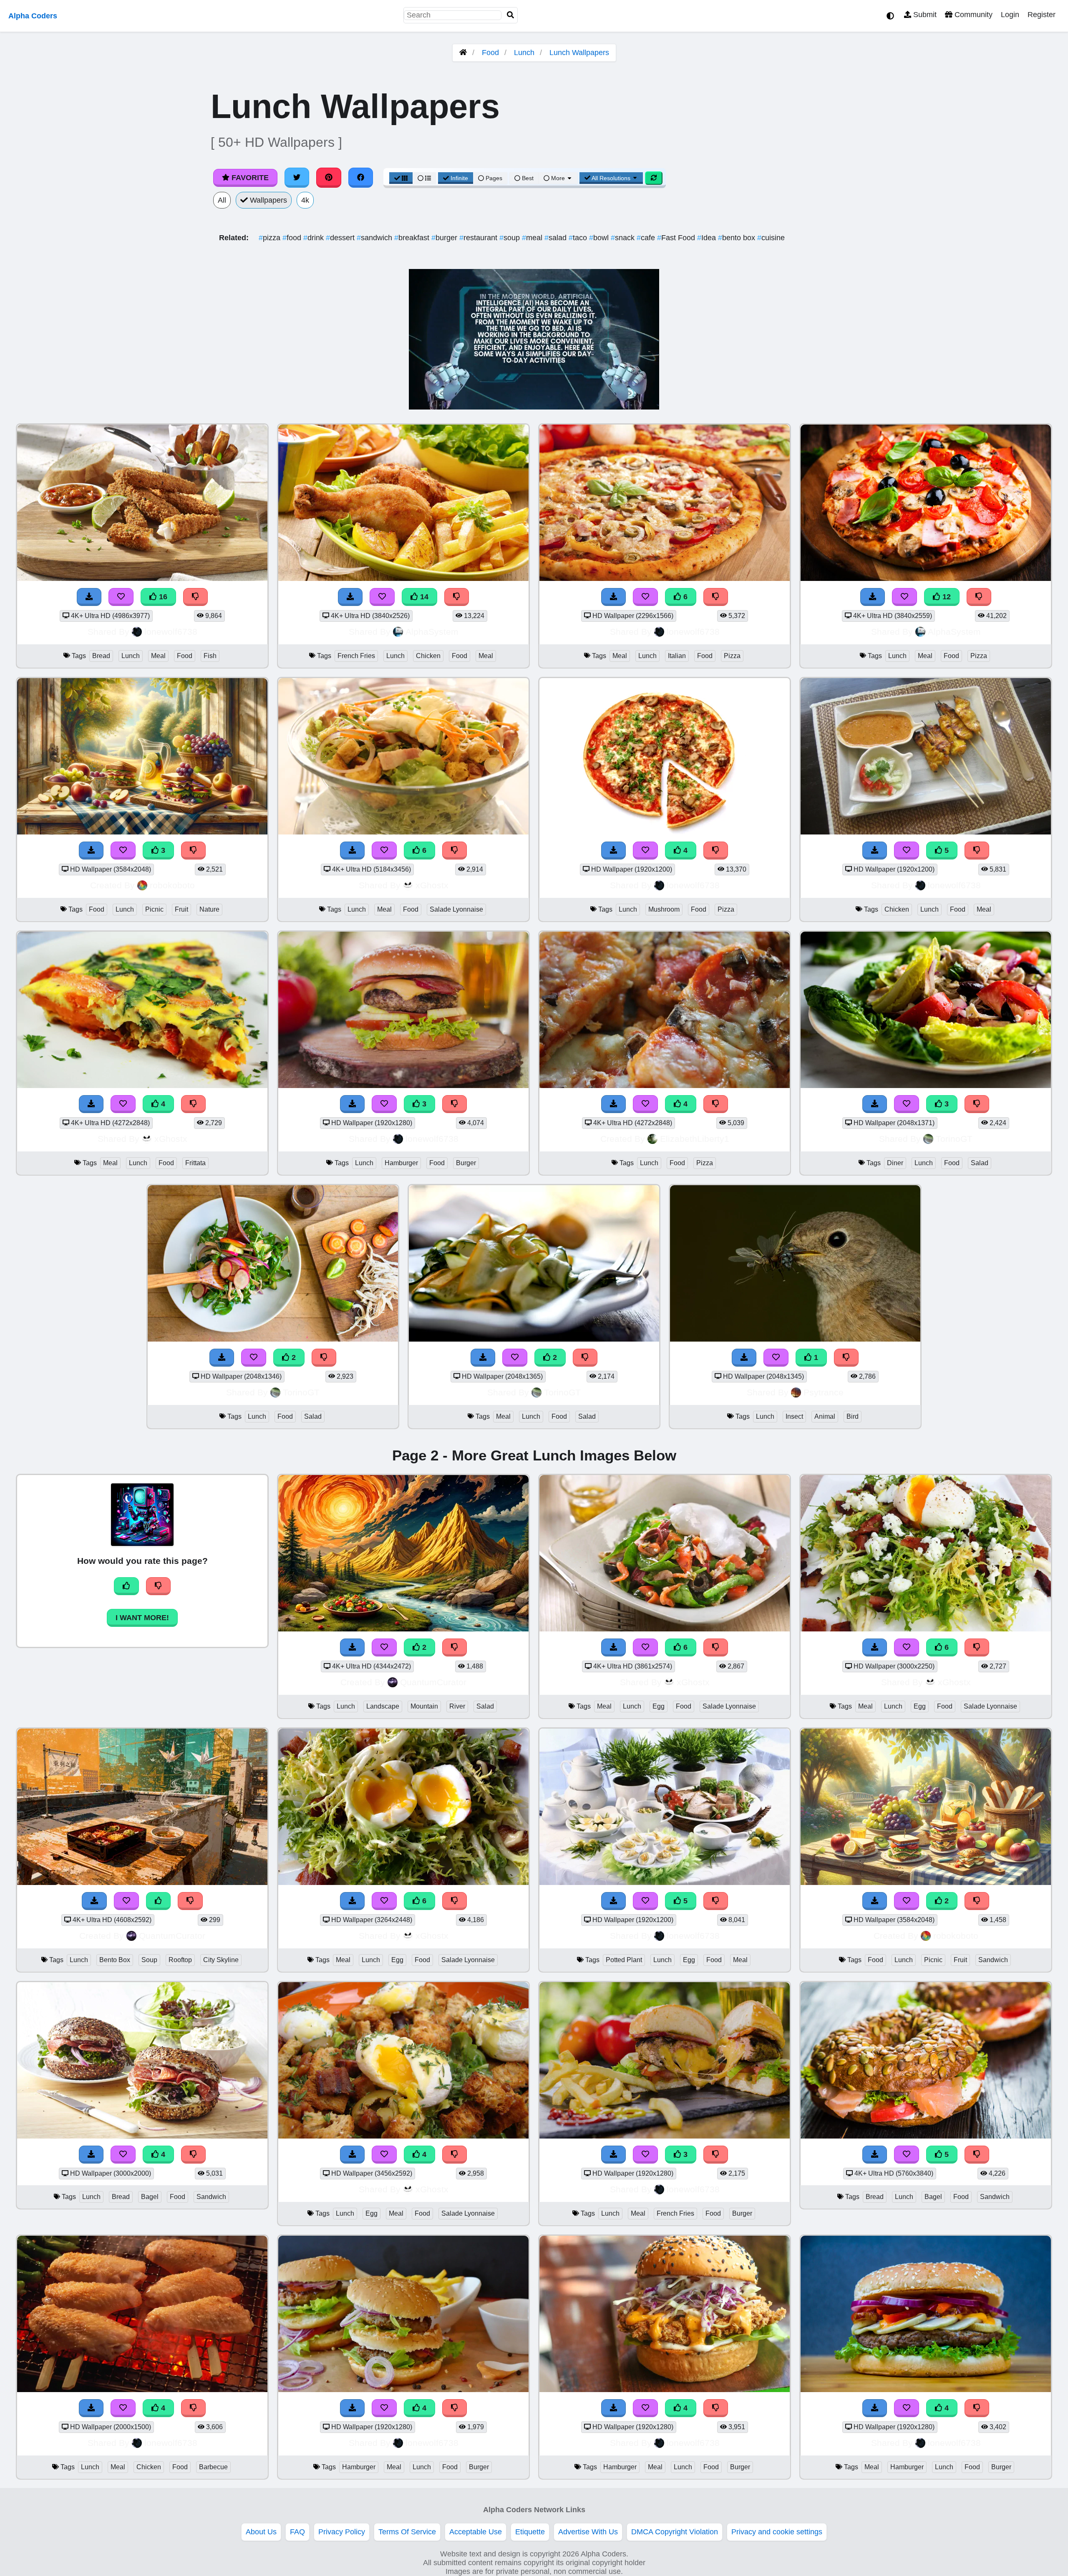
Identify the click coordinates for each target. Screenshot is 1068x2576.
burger (445, 238)
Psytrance (824, 1392)
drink (315, 238)
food (293, 238)
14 (423, 597)
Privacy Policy (342, 2532)
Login (1010, 15)
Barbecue (213, 2467)
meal (533, 238)
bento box (738, 238)
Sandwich (993, 1960)
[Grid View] (401, 178)
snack (624, 238)
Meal (158, 656)
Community (972, 15)
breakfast (413, 238)
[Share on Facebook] (361, 178)
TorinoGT (954, 1139)
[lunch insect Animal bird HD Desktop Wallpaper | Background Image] (795, 1339)
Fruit (181, 909)
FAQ (297, 2532)
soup (511, 238)
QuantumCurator (433, 1682)
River (457, 1706)
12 (946, 597)
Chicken (428, 656)
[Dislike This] (324, 1358)
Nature (209, 909)
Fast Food (677, 238)
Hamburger (401, 1163)
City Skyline (221, 1960)
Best (527, 178)
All (222, 200)
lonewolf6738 (171, 632)
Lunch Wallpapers (579, 53)
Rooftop (180, 1960)
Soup (149, 1960)
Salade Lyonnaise (456, 909)
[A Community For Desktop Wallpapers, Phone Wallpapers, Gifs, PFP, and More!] (463, 53)
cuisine (771, 238)
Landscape (383, 1706)
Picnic (154, 909)
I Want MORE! (142, 1618)
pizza (271, 238)
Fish (210, 656)
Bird (853, 1416)
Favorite (249, 178)
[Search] (511, 15)
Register (1042, 15)
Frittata (195, 1163)
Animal (825, 1416)
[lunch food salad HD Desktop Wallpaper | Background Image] (273, 1339)
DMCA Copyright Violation (675, 2532)
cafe (647, 238)
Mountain (424, 1706)
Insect (794, 1416)
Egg (659, 1706)
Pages (494, 178)
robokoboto (172, 885)
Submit (924, 15)
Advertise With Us (588, 2532)
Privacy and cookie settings (777, 2532)
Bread (101, 656)
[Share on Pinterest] (329, 178)
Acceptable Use (476, 2532)
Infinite (459, 178)
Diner (895, 1163)
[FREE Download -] (222, 1358)
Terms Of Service (407, 2532)
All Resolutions (611, 178)
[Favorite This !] (254, 1358)
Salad (980, 1163)
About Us (261, 2532)
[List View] (424, 178)
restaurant (479, 238)
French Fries (356, 656)
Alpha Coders (33, 16)
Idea (708, 238)
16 (162, 597)
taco (579, 238)
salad (557, 238)
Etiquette (530, 2532)
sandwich (375, 238)
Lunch (524, 53)
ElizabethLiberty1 (695, 1139)
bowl (600, 238)
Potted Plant (624, 1960)
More (558, 178)
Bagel (150, 2197)
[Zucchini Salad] (534, 1339)
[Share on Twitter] (297, 178)
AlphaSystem (432, 632)
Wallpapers (267, 200)
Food (490, 53)
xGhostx (432, 885)
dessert (341, 238)
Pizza (732, 656)
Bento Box (115, 1960)
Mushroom (664, 909)
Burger (466, 1163)
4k (305, 200)
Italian (677, 656)
